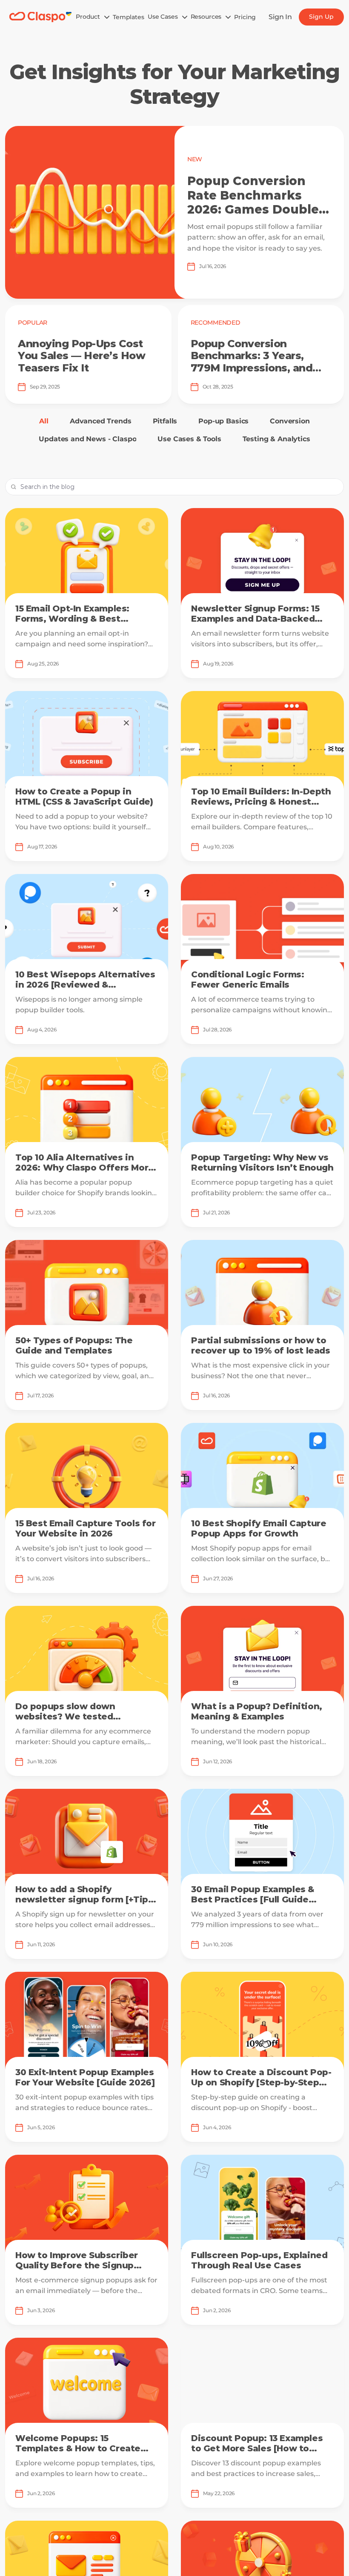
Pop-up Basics (223, 421)
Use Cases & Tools (189, 439)
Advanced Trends (101, 421)
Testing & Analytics (276, 439)
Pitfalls (165, 421)
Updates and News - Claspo (87, 439)
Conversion (290, 421)
